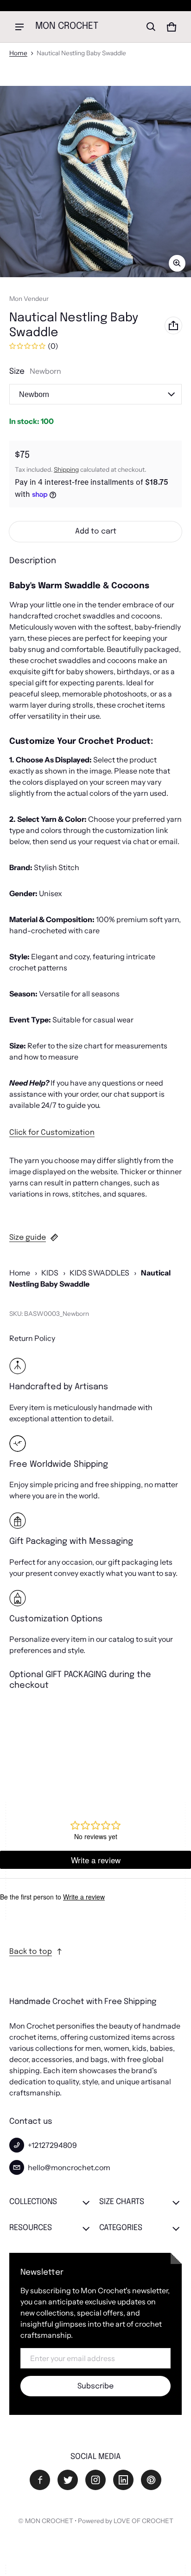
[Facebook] (40, 2480)
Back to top (31, 1952)
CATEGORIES (121, 2228)
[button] (151, 27)
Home (18, 53)
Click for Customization (52, 1133)
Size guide (28, 1238)
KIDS (50, 1273)
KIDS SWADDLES (99, 1273)
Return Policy (32, 1338)
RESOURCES (31, 2228)
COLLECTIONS (33, 2202)
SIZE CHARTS (122, 2202)
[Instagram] (95, 2480)
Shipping (66, 469)
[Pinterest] (151, 2480)
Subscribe (95, 2386)
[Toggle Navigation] (19, 27)
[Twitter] (68, 2480)
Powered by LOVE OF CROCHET (126, 2521)
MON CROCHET (49, 2521)
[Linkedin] (123, 2480)
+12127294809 (52, 2145)
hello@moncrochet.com (69, 2167)
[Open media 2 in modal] (95, 182)
